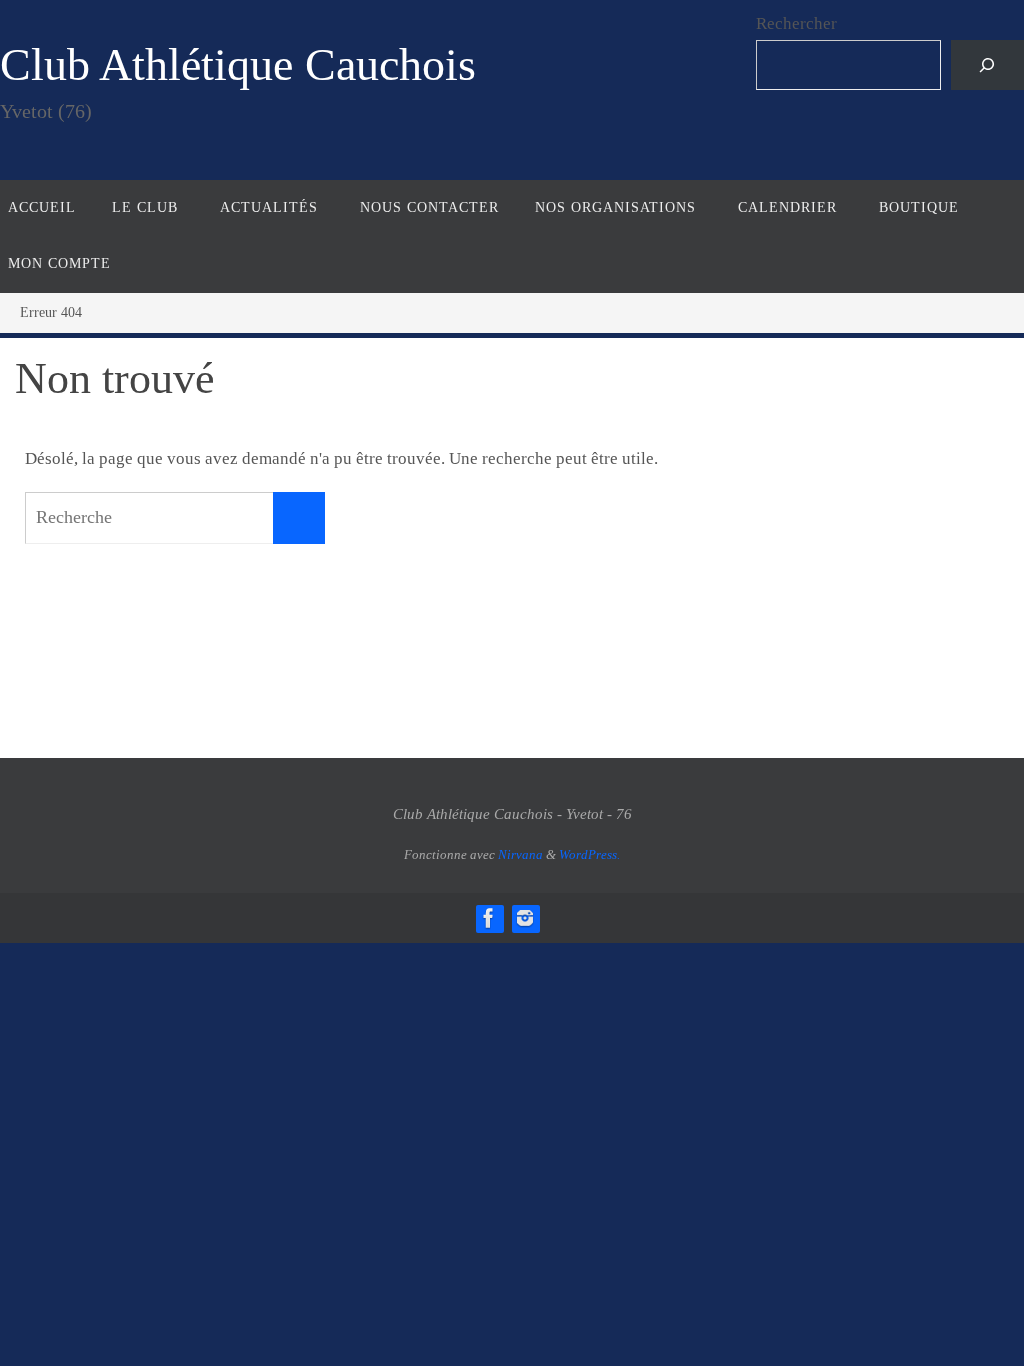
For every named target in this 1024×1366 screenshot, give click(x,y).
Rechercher (796, 23)
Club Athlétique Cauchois (238, 64)
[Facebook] (489, 918)
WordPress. (589, 854)
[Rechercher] (987, 65)
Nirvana (520, 854)
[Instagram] (525, 918)
